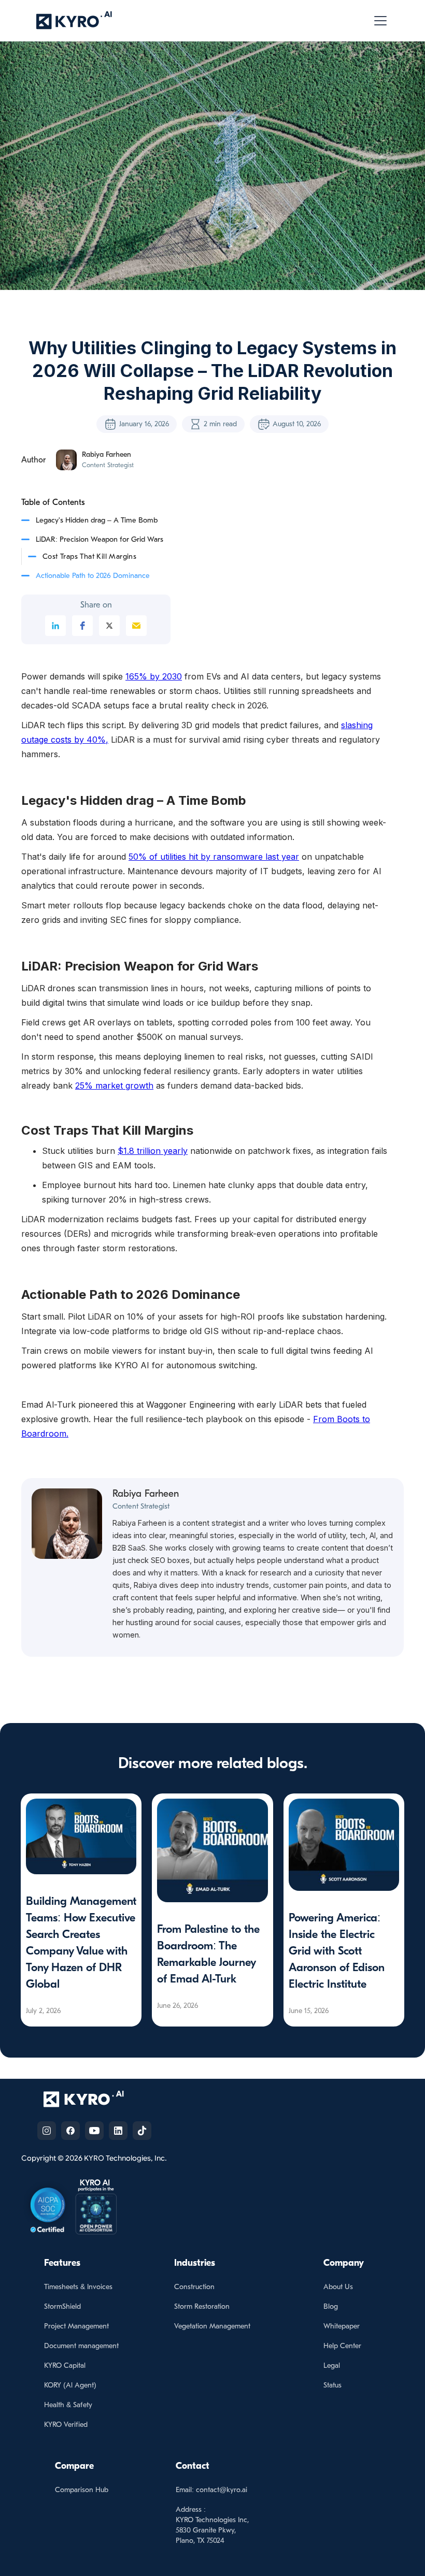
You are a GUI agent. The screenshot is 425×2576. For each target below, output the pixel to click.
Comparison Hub (82, 2490)
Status (332, 2385)
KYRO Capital (65, 2365)
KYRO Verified (66, 2425)
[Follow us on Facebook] (70, 2131)
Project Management (76, 2326)
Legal (332, 2365)
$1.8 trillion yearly (153, 1151)
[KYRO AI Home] (94, 2099)
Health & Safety (68, 2405)
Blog (331, 2306)
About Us (338, 2287)
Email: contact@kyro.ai (211, 2490)
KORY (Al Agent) (70, 2385)
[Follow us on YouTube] (94, 2131)
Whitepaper (342, 2326)
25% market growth (114, 1086)
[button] (378, 21)
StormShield (62, 2306)
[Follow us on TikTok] (142, 2131)
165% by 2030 (154, 676)
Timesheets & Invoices (78, 2287)
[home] (74, 20)
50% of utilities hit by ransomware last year (214, 857)
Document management (81, 2346)
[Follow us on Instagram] (47, 2131)
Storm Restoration (202, 2306)
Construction (194, 2287)
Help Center (342, 2346)
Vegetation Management (212, 2326)
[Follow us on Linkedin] (118, 2131)
